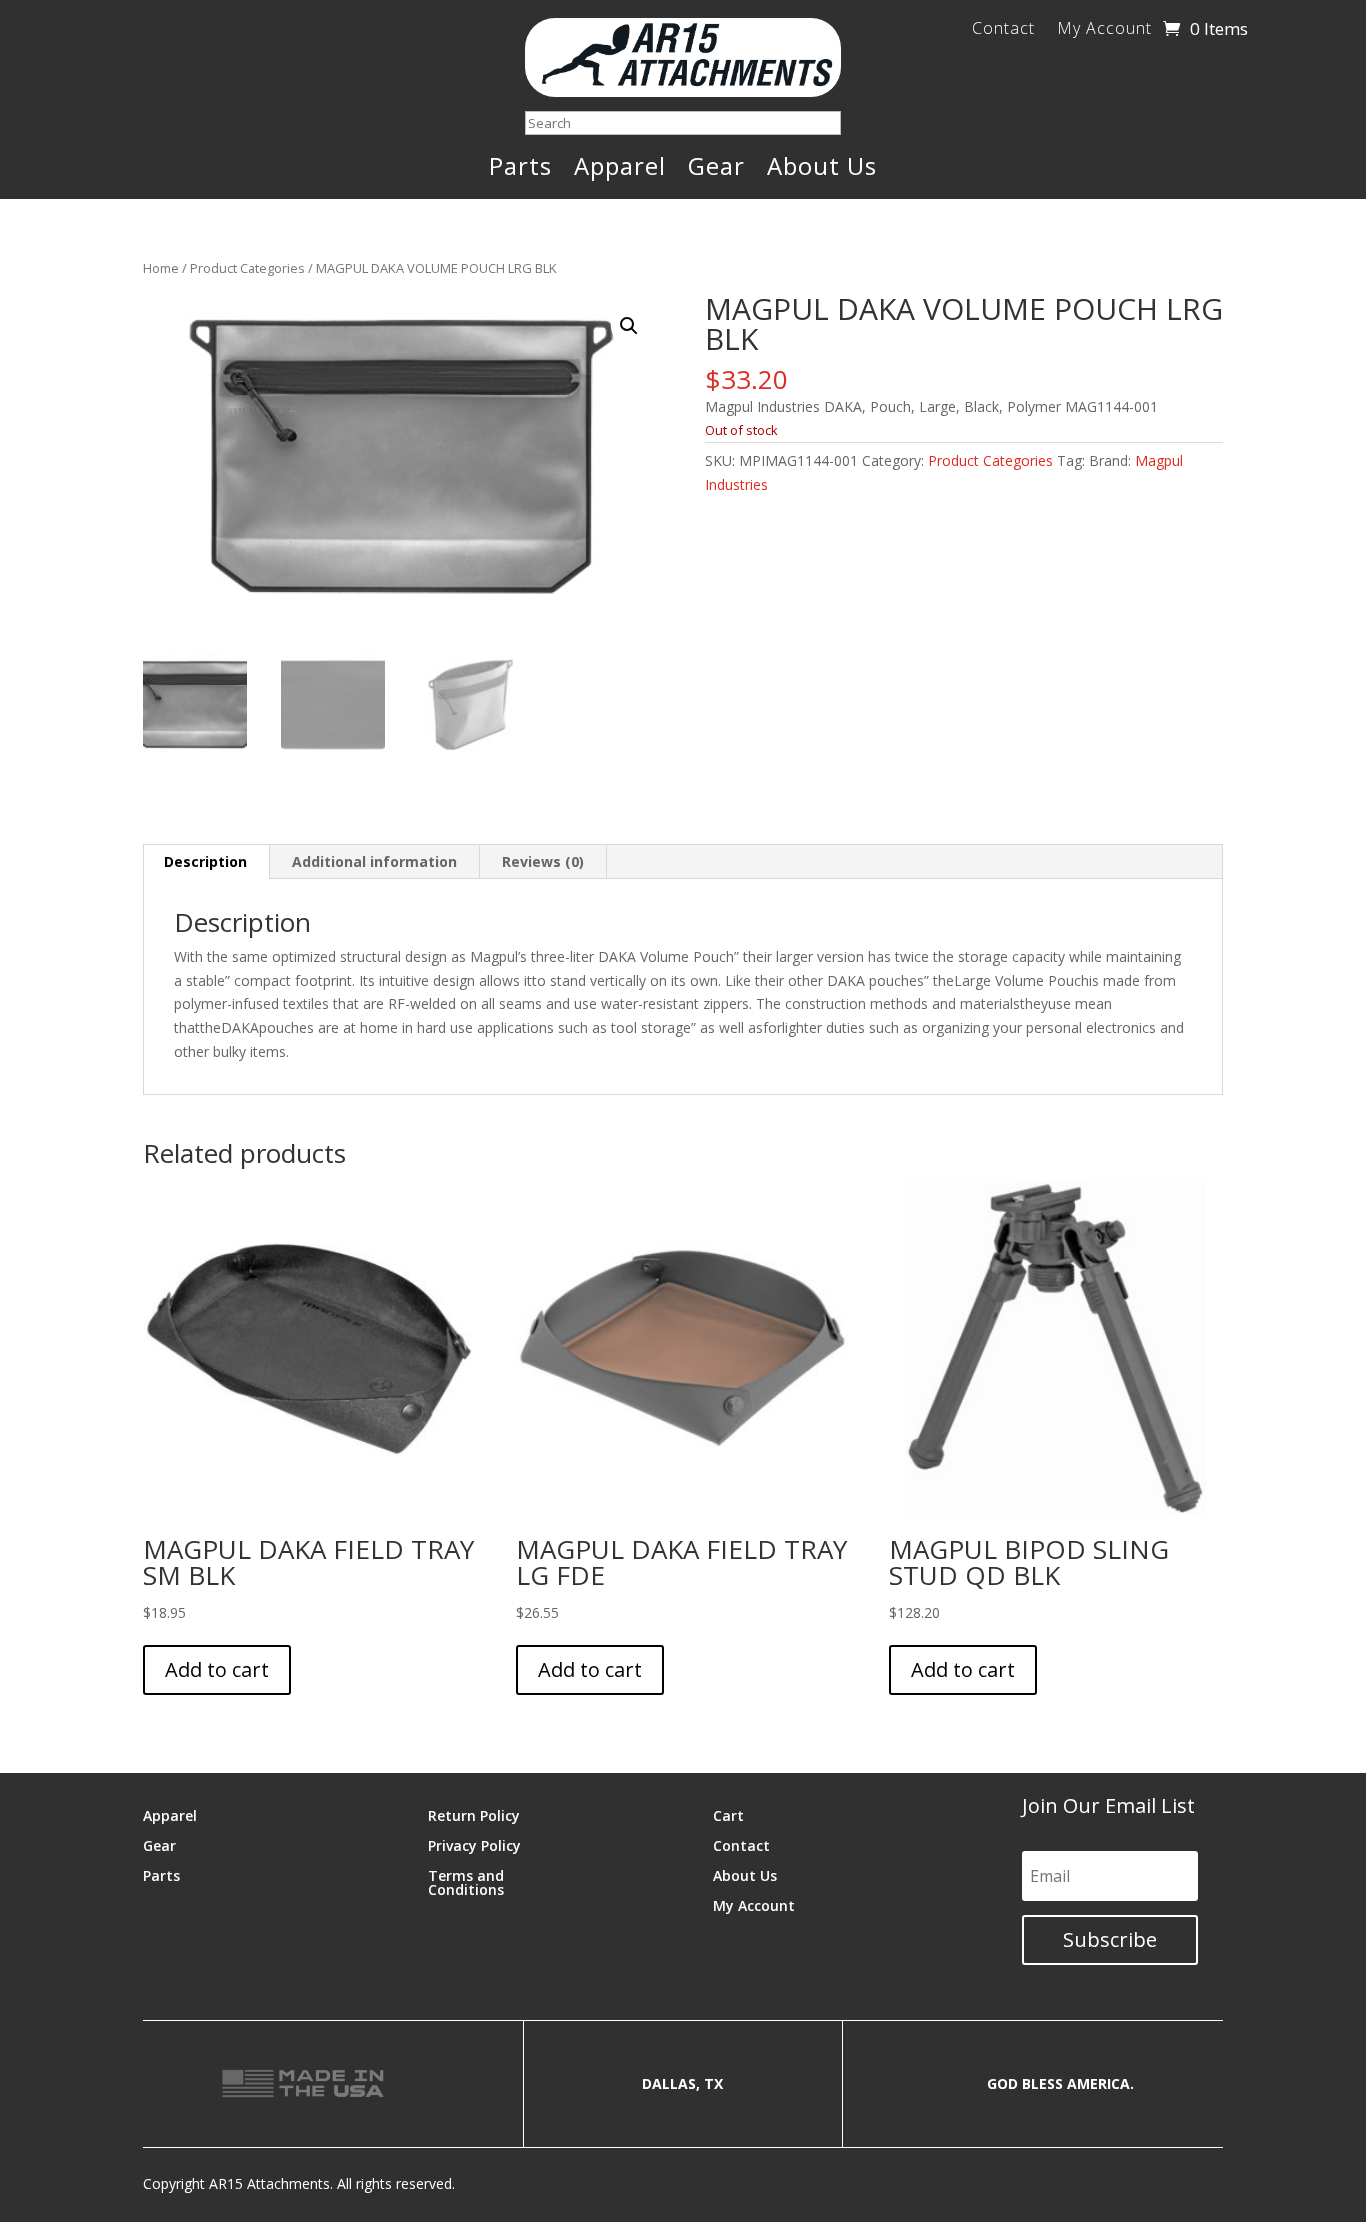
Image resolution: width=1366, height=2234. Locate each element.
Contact (1003, 30)
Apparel (620, 170)
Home (161, 268)
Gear (716, 170)
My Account (1104, 30)
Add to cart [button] (217, 1669)
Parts (520, 170)
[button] (629, 326)
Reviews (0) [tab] (543, 861)
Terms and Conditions (466, 1881)
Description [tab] (205, 861)
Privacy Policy (474, 1844)
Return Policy (474, 1814)
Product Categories (247, 268)
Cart (728, 1814)
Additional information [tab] (374, 861)
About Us (822, 170)
